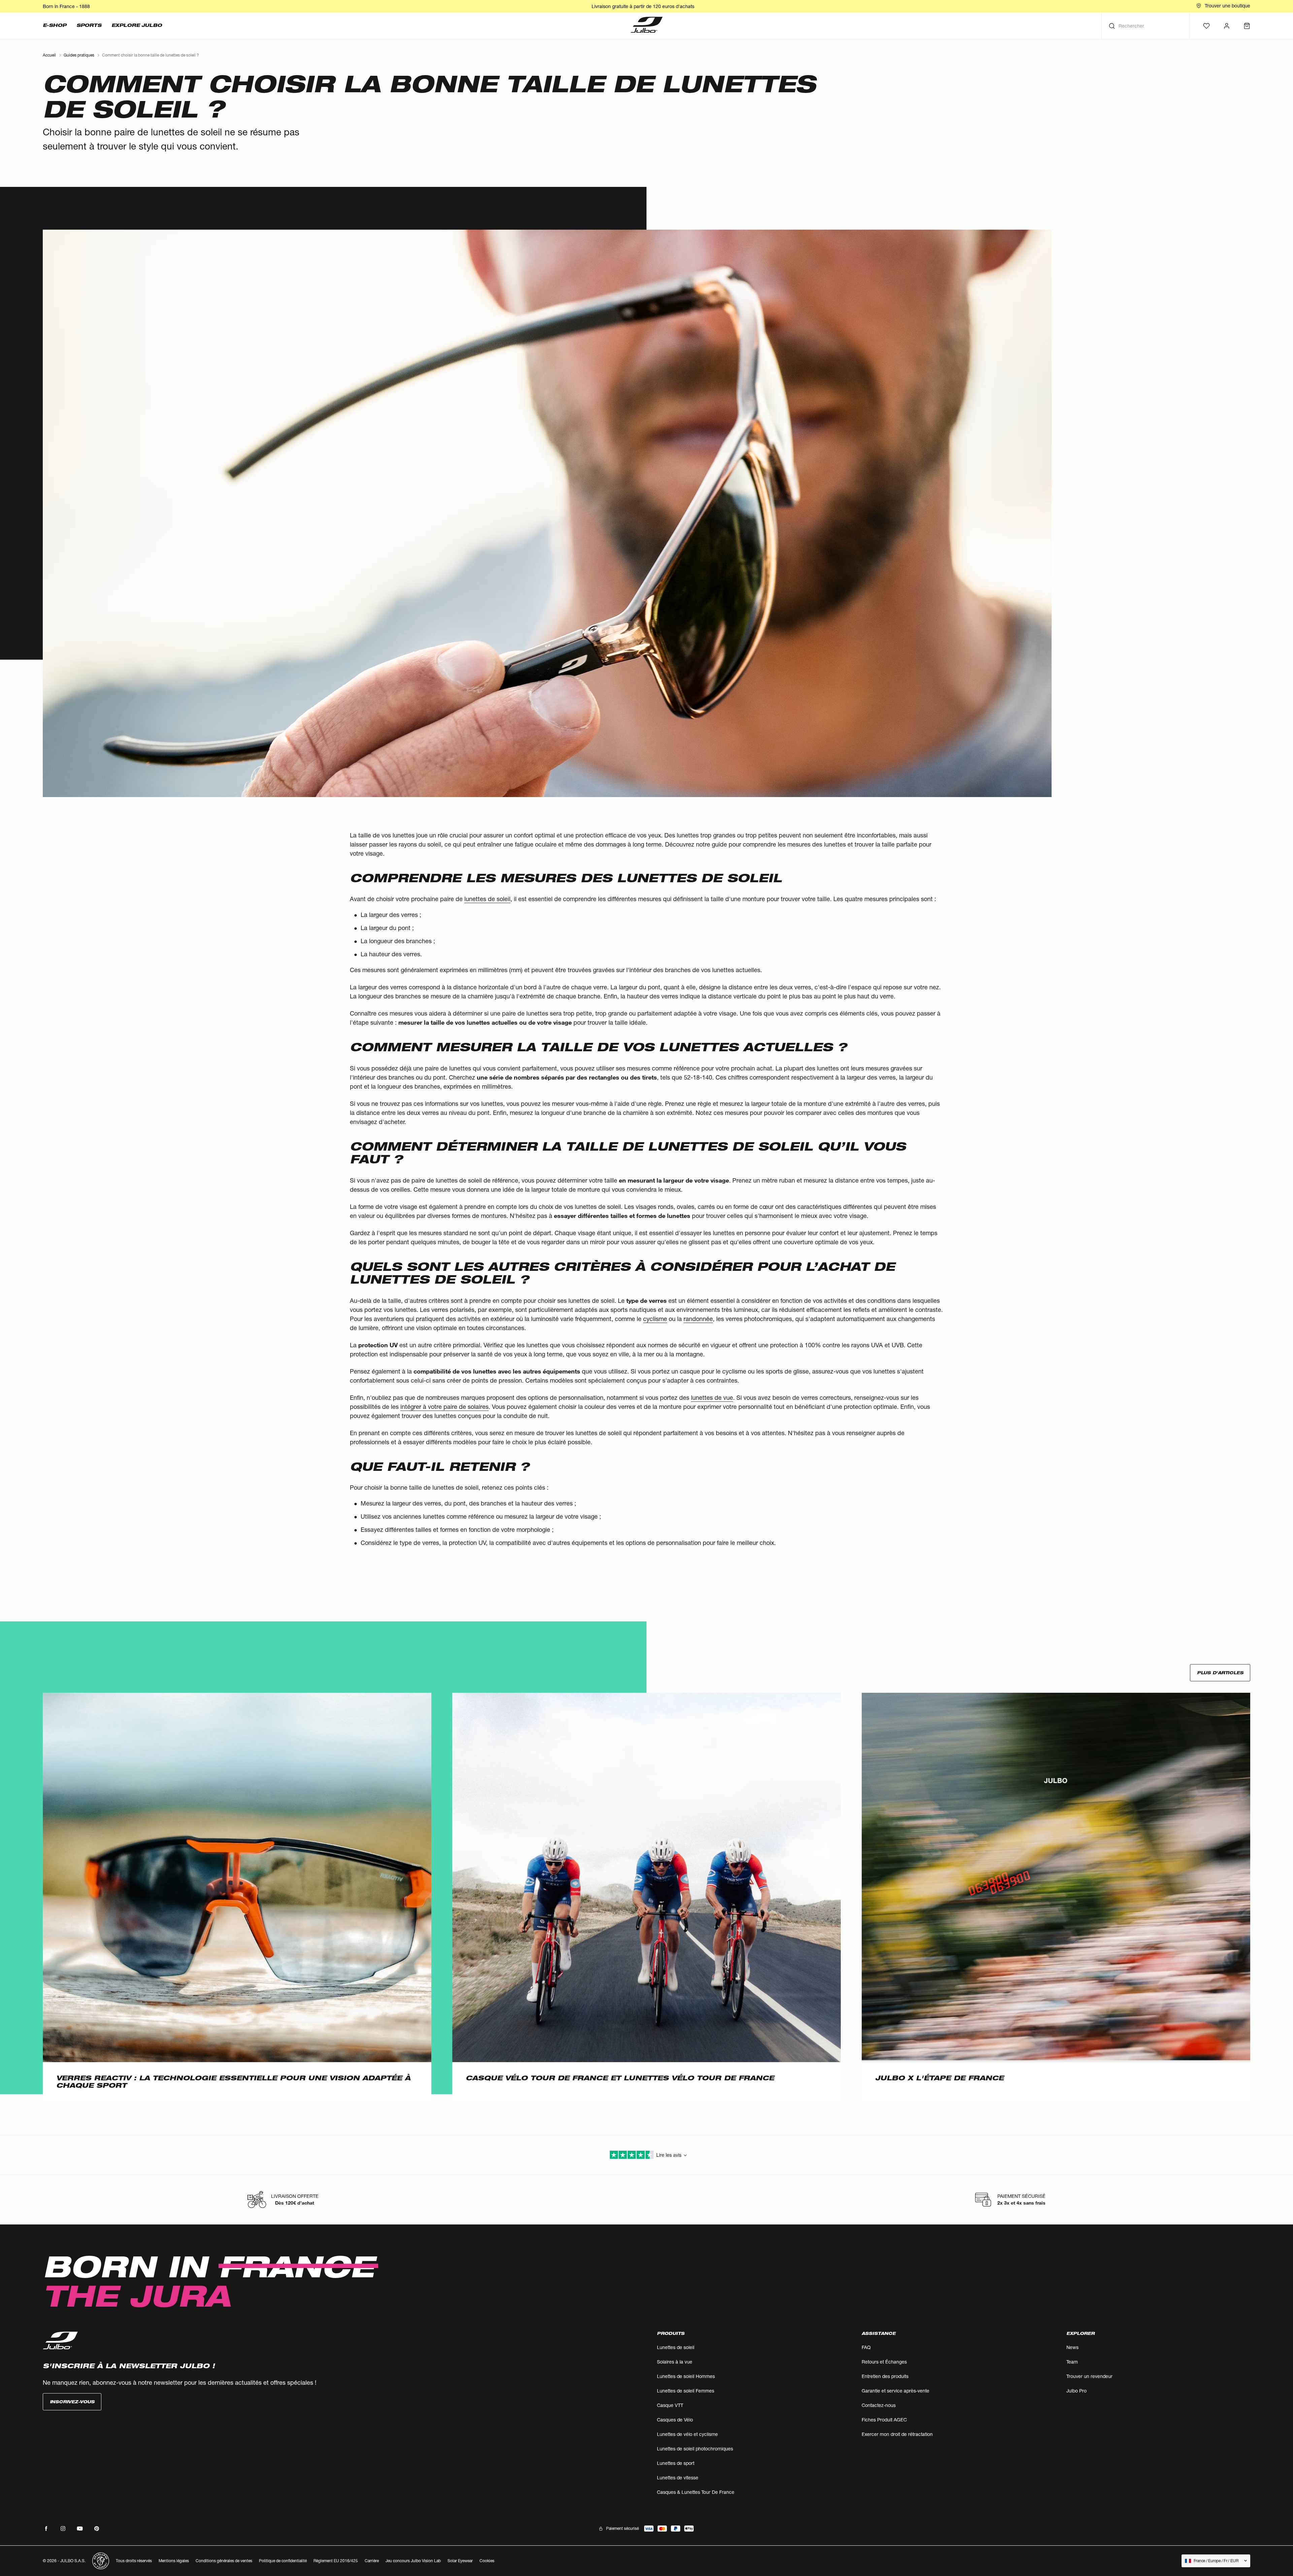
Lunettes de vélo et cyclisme (687, 2434)
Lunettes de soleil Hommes (686, 2376)
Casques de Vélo (675, 2420)
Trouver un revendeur (1089, 2376)
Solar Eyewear (460, 2561)
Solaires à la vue (675, 2362)
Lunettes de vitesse (678, 2478)
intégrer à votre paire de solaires (444, 1407)
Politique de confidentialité (283, 2561)
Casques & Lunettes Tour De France (696, 2492)
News (1072, 2347)
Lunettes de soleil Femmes (686, 2391)
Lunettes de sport (676, 2463)
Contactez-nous (879, 2405)
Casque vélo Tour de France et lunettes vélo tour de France (620, 2078)
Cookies (487, 2561)
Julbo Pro (1076, 2391)
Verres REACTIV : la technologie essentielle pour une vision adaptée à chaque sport (233, 2082)
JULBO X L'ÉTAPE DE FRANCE (939, 2078)
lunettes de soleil (487, 899)
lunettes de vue (712, 1397)
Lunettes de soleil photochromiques (695, 2449)
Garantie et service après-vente (896, 2391)
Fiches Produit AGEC (884, 2420)
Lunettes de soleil (676, 2347)
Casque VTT (670, 2405)
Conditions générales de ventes (224, 2561)
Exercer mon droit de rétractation (897, 2434)
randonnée (698, 1319)
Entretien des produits (885, 2376)
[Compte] (1227, 26)
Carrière (372, 2561)
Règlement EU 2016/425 (336, 2561)
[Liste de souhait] (1206, 26)
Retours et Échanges (884, 2362)
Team (1072, 2362)
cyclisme (655, 1319)
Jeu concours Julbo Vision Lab (413, 2561)
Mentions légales (174, 2561)
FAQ (866, 2347)
